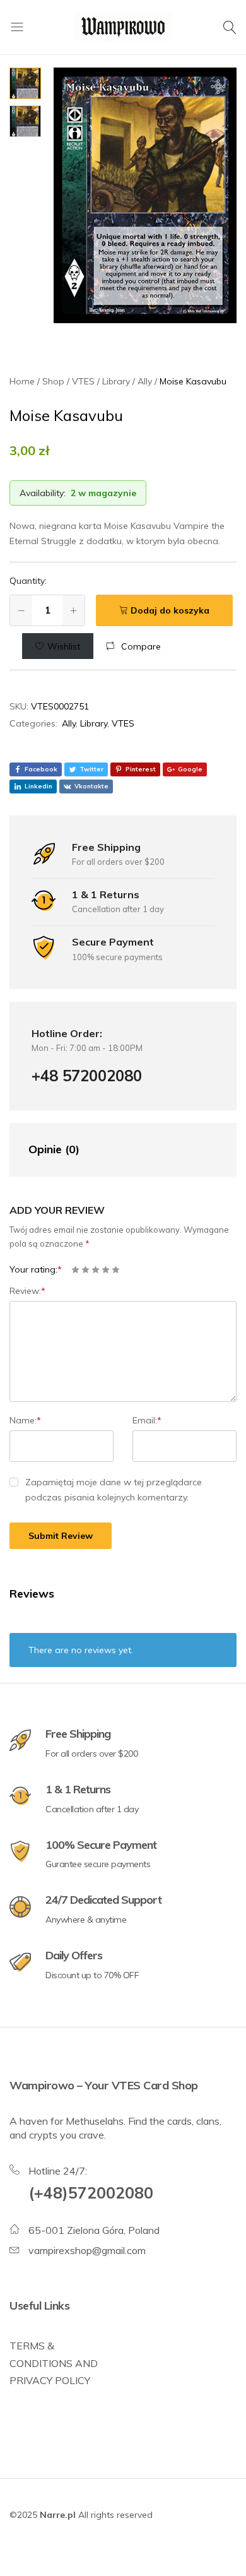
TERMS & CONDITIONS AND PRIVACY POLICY (54, 2363)
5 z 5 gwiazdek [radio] (116, 1270)
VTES (123, 723)
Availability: (43, 493)
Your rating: (36, 1269)
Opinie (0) (54, 1149)
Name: (25, 1420)
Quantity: (28, 581)
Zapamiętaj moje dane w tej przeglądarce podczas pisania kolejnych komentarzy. (114, 1490)
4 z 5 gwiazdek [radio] (106, 1270)
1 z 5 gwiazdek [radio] (75, 1270)
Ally (69, 723)
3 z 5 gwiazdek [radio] (96, 1270)
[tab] (110, 1150)
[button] (133, 646)
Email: (147, 1420)
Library (94, 723)
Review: (27, 1291)
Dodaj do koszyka (170, 610)
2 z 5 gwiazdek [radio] (85, 1270)
